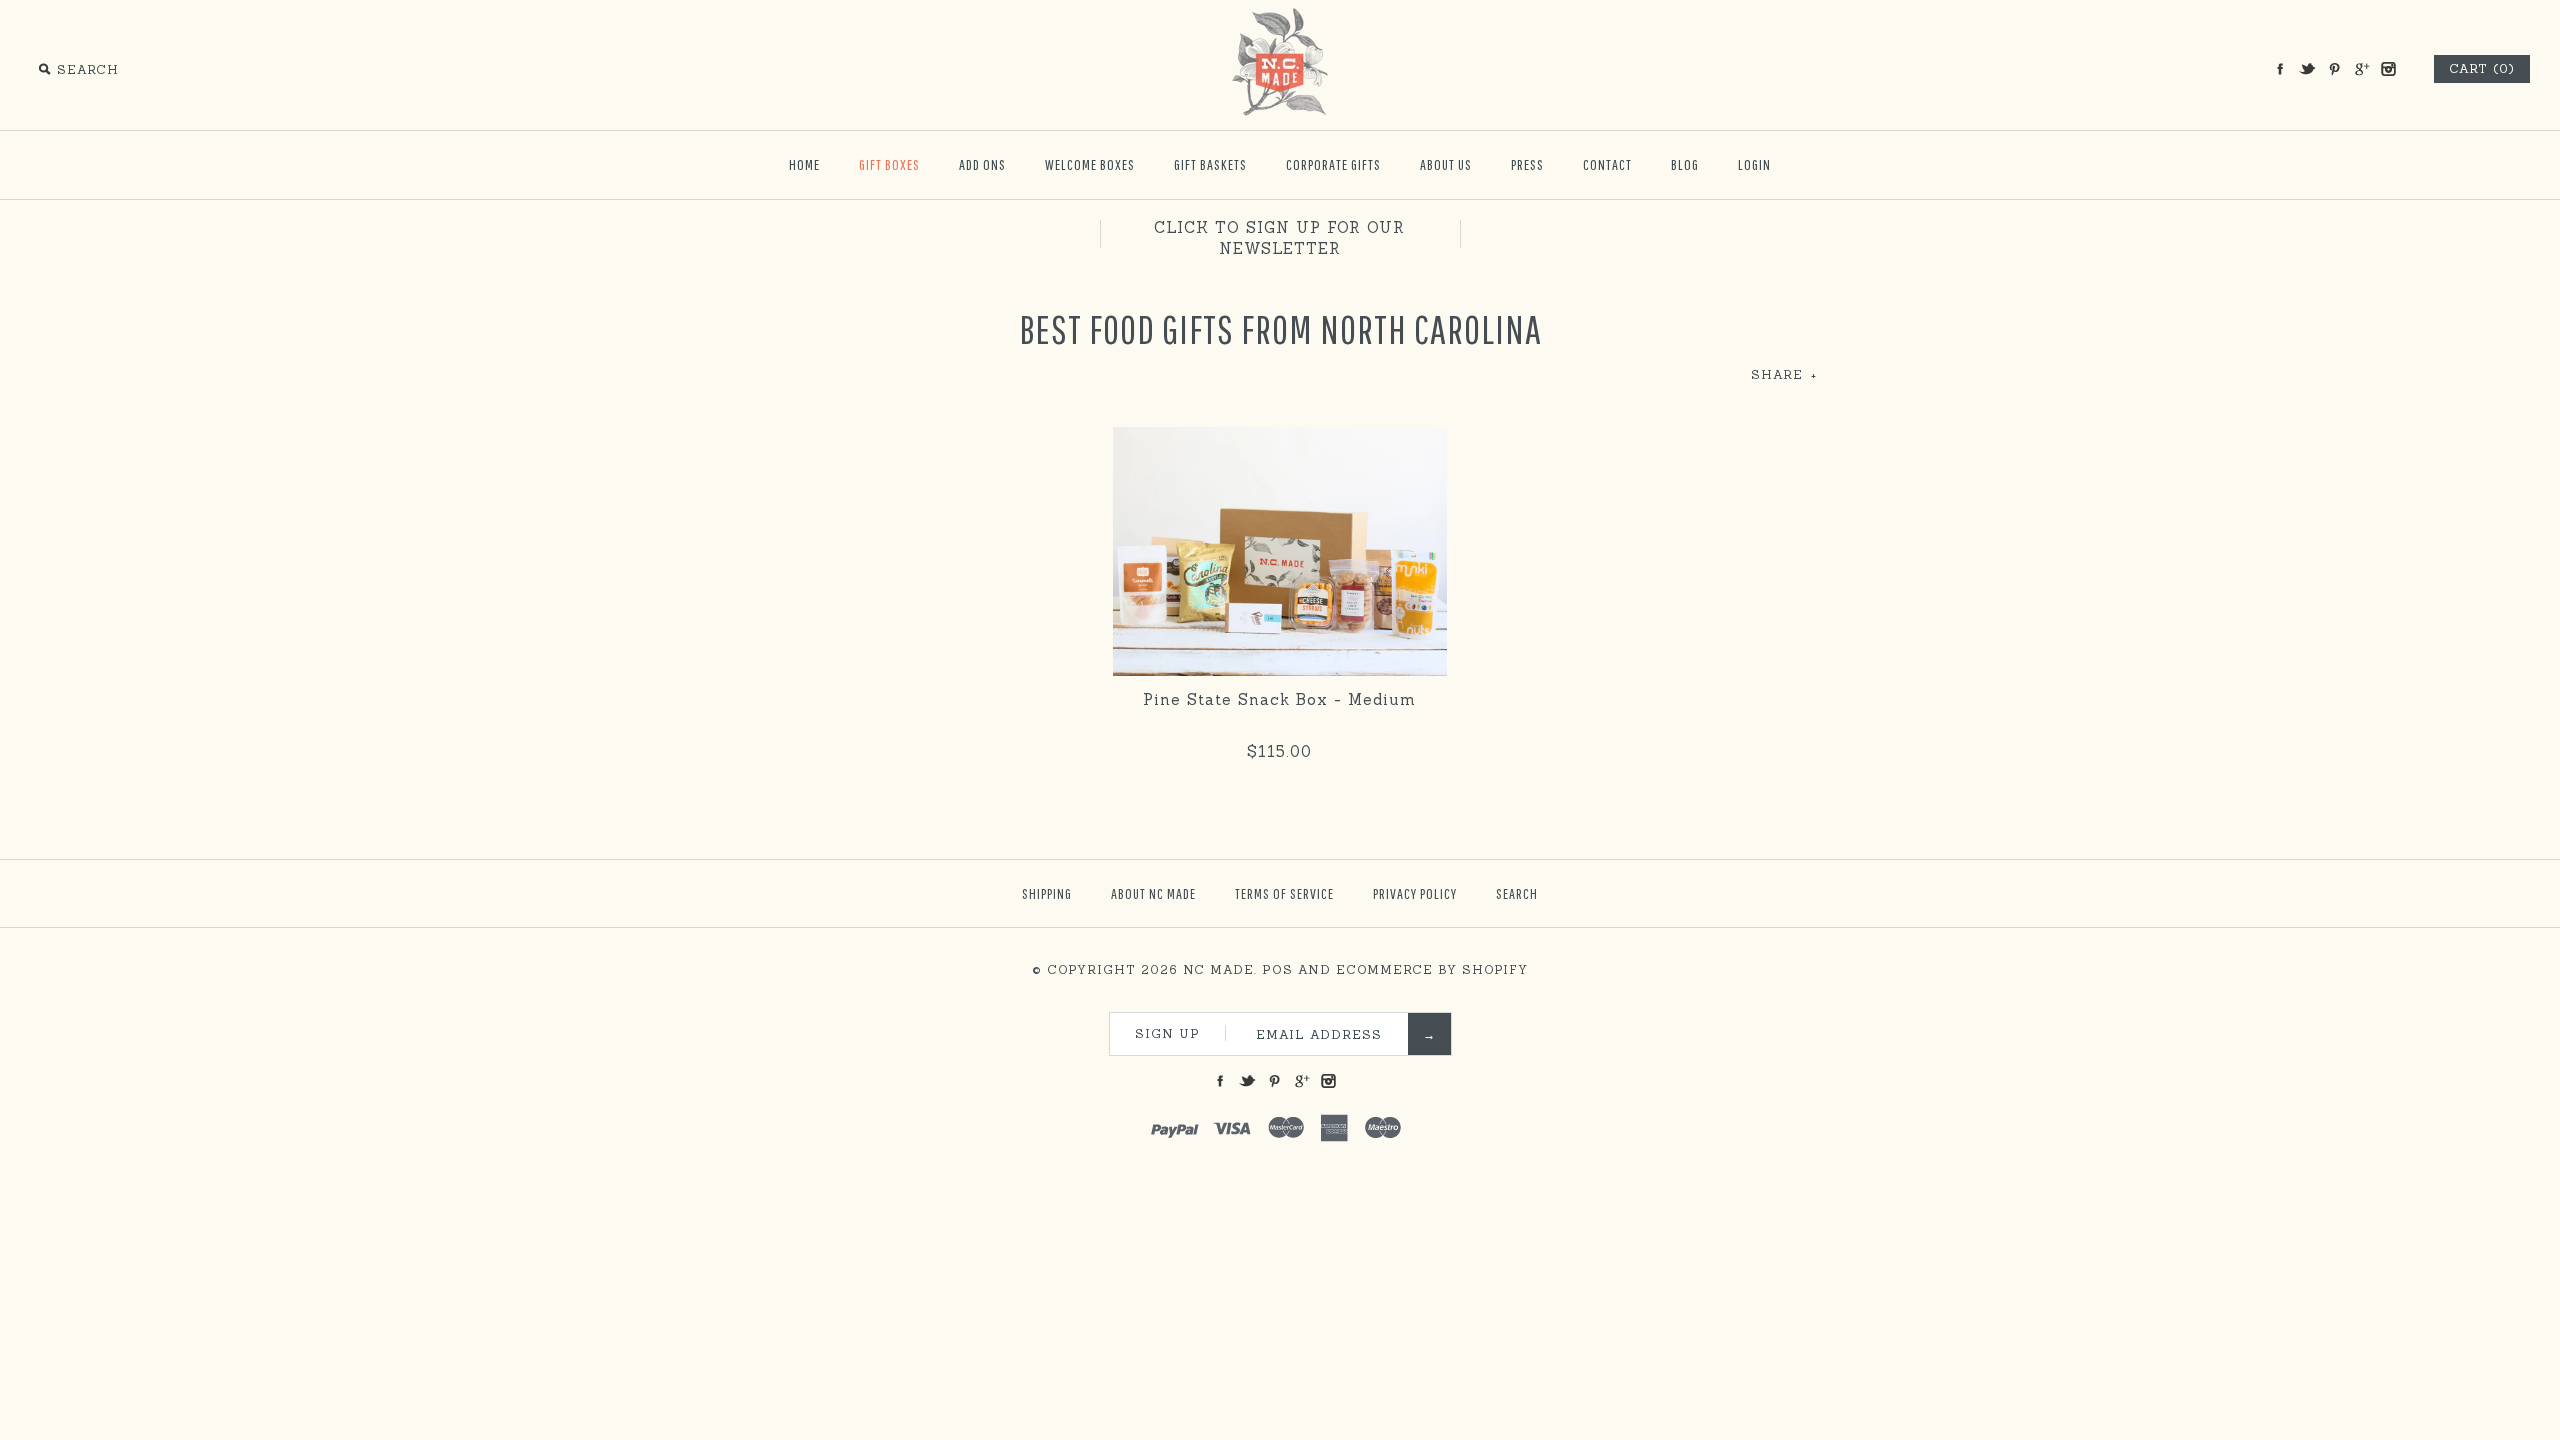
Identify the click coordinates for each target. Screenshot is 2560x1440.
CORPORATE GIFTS (1333, 164)
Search (1517, 893)
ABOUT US (1446, 164)
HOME (804, 164)
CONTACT (1607, 164)
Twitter (2307, 69)
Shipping (1047, 893)
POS (1277, 969)
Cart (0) (2482, 68)
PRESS (1527, 164)
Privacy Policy (1415, 893)
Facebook (2280, 69)
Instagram (2388, 69)
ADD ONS (982, 164)
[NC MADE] (1280, 16)
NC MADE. (1220, 969)
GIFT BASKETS (1210, 164)
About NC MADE (1153, 893)
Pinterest (2334, 69)
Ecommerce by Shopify (1432, 969)
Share (1784, 374)
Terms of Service (1284, 893)
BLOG (1685, 164)
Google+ (2361, 69)
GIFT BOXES (889, 164)
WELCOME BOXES (1090, 164)
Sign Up (1167, 1033)
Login (1754, 164)
